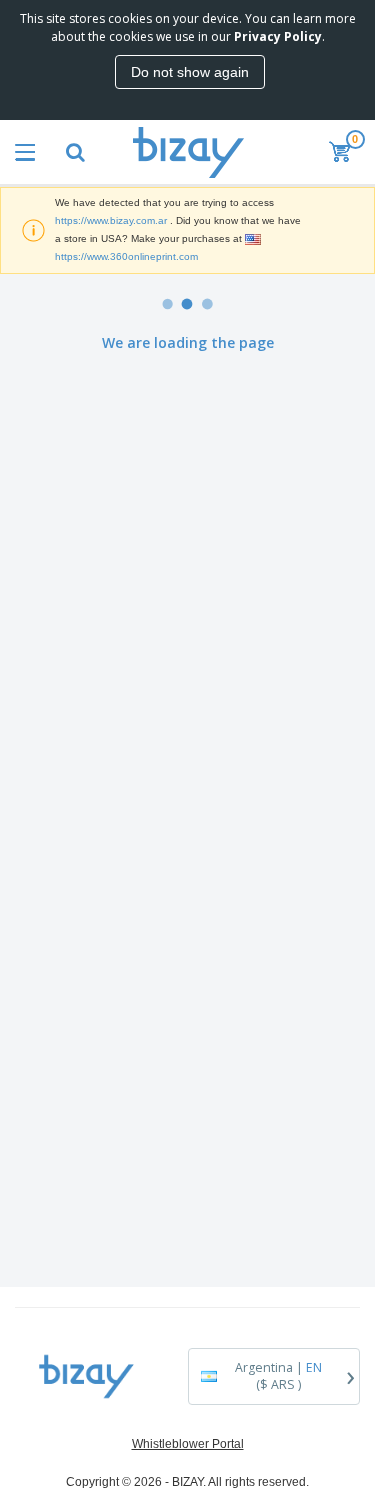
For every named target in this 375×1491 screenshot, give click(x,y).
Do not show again (190, 72)
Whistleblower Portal (188, 1444)
